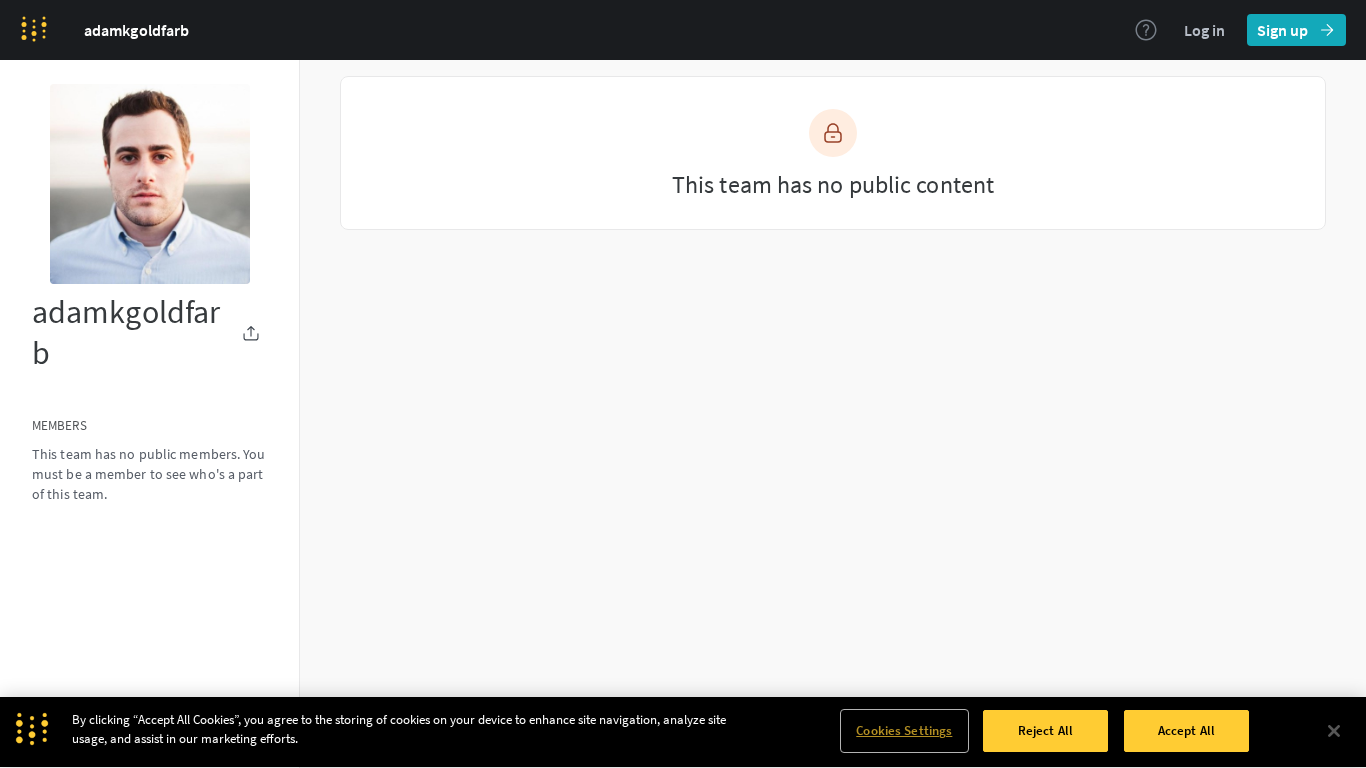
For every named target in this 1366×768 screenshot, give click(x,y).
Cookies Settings (904, 730)
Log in (1204, 30)
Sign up (1282, 30)
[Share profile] (251, 333)
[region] (683, 732)
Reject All (1045, 730)
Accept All (1186, 730)
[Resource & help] (1146, 30)
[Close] (1334, 731)
